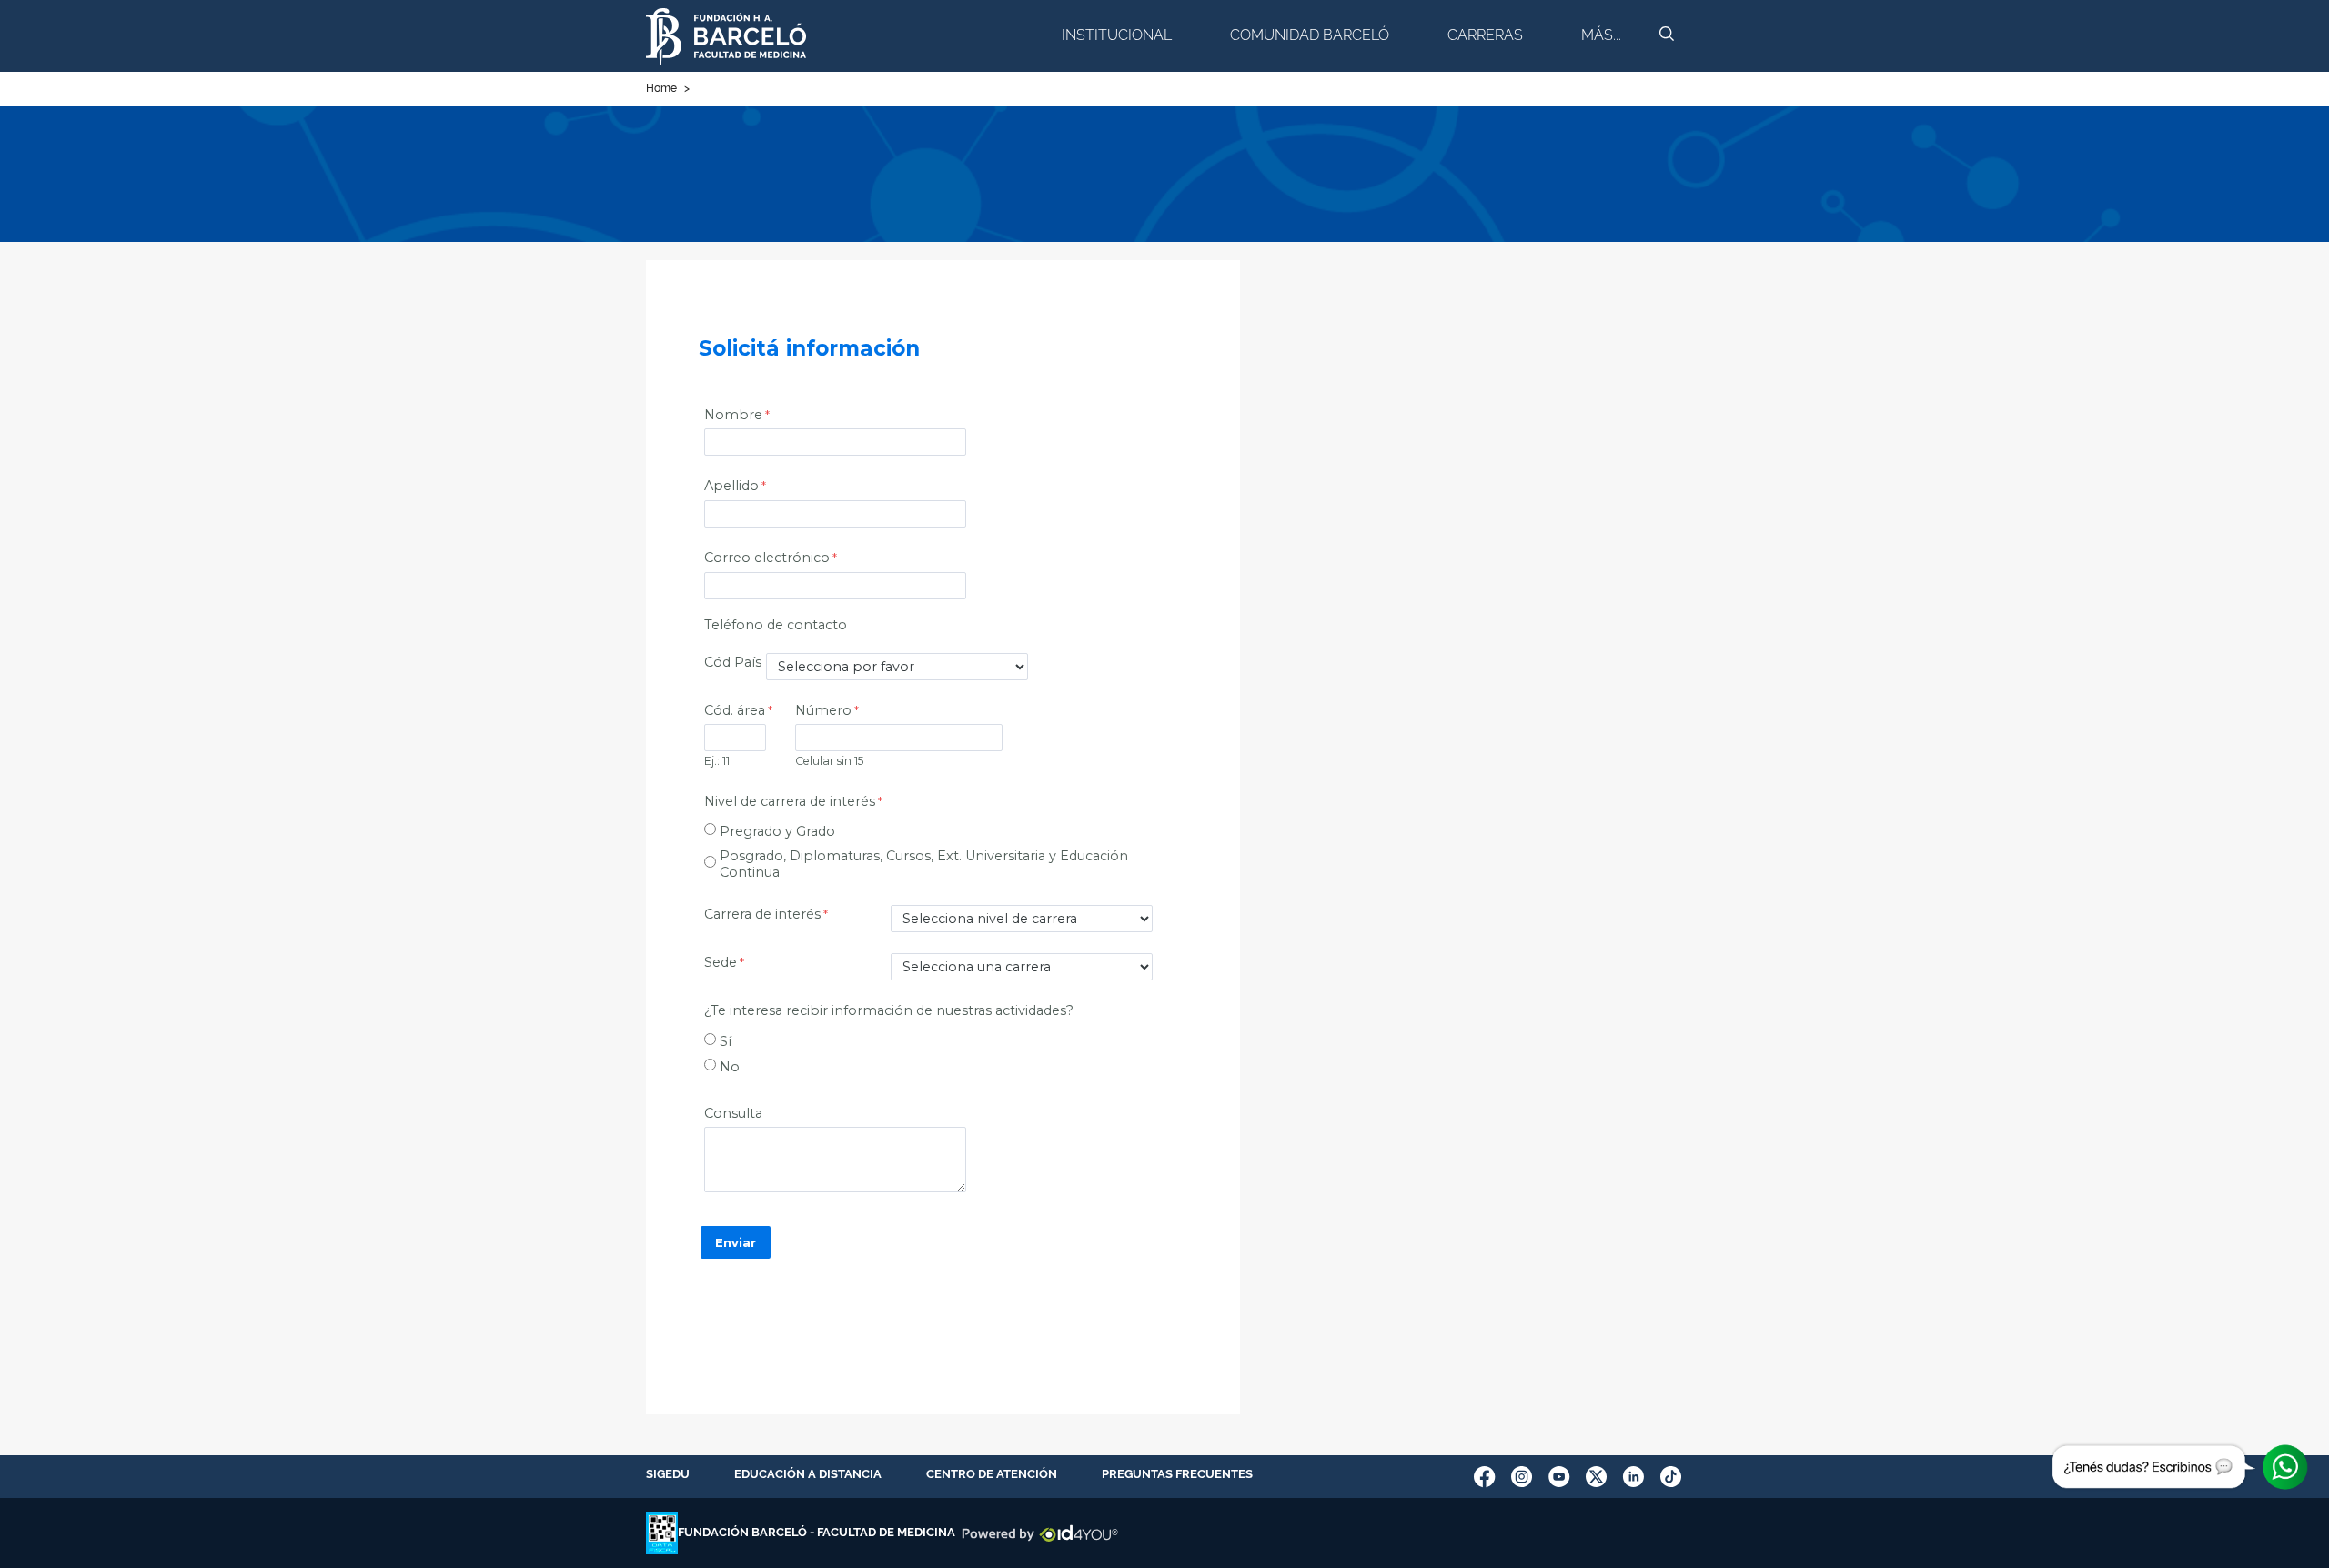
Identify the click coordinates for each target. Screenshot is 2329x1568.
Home (661, 88)
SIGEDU (668, 1474)
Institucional (1117, 35)
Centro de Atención (992, 1474)
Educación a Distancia (808, 1474)
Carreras (1485, 35)
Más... (1601, 35)
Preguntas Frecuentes (1177, 1474)
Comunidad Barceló (1310, 35)
